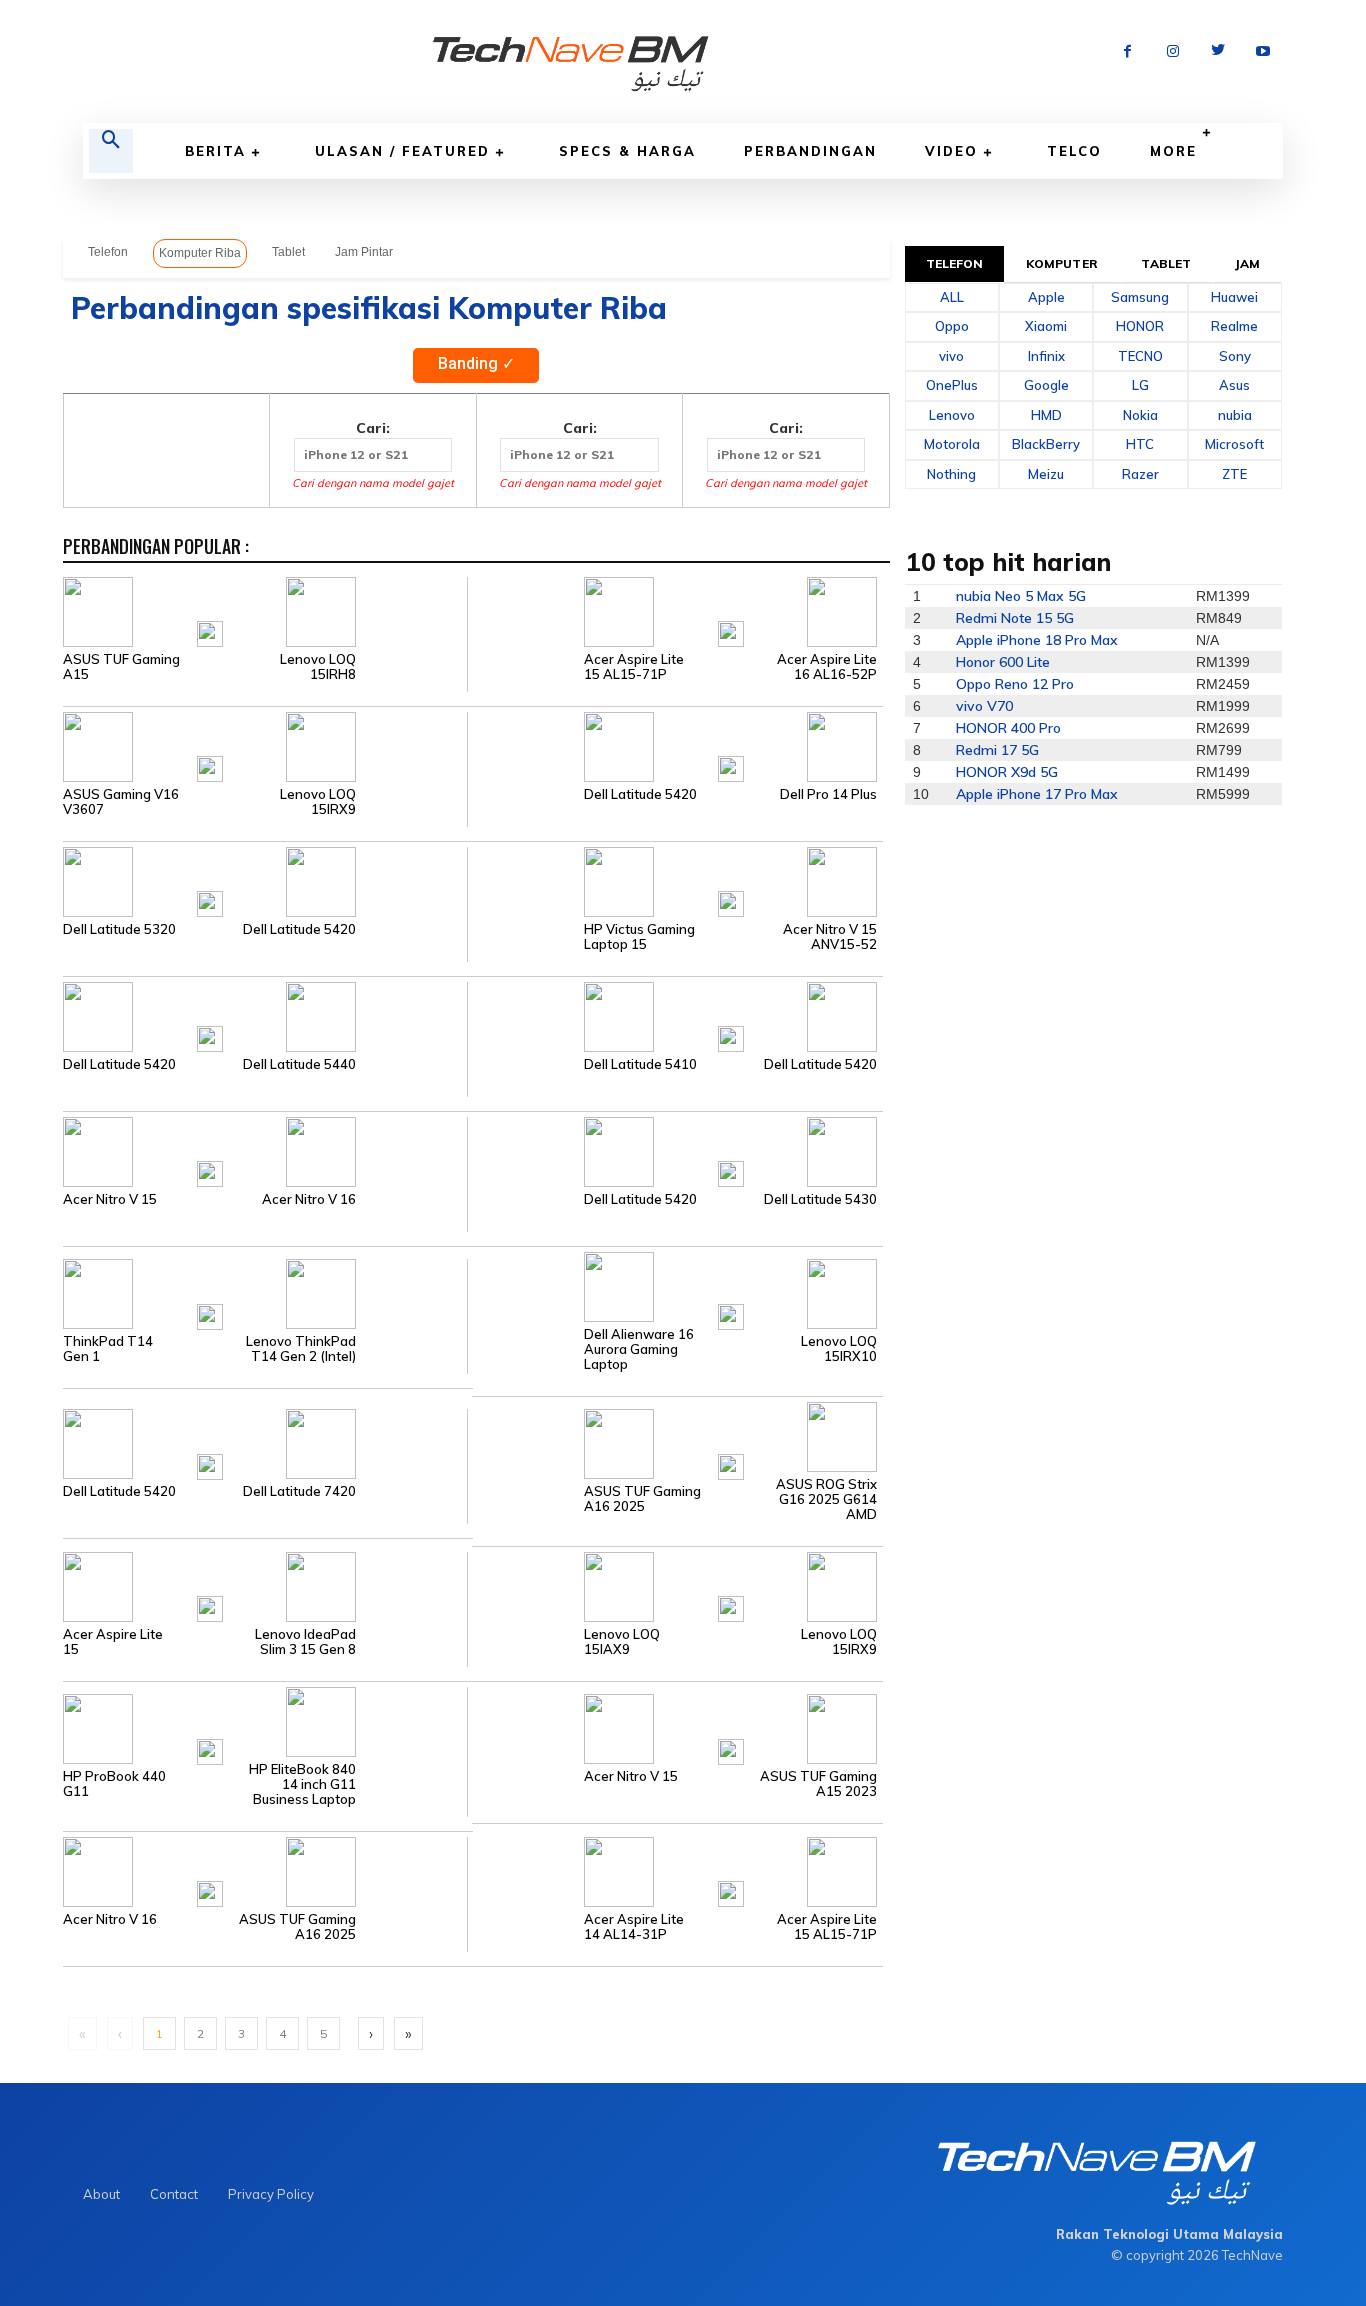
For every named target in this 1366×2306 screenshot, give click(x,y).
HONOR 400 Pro (1008, 728)
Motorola (952, 444)
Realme (1234, 326)
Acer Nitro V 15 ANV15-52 (830, 937)
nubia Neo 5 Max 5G (1021, 596)
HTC (1140, 444)
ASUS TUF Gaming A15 (121, 667)
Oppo (952, 326)
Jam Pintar (364, 252)
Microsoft (1234, 444)
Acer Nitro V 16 (309, 1199)
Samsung (1140, 297)
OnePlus (952, 385)
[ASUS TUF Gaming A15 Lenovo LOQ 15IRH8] (265, 610)
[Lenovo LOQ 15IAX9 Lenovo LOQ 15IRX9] (674, 1585)
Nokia (1140, 415)
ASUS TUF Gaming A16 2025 (642, 1499)
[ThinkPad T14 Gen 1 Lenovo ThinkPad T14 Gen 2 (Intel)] (265, 1293)
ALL (952, 297)
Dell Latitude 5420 (640, 794)
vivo (951, 356)
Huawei (1234, 297)
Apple (1046, 297)
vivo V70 (984, 706)
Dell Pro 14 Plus (828, 794)
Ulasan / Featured (402, 151)
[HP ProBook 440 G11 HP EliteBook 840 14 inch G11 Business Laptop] (265, 1728)
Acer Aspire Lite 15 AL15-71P (634, 667)
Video (951, 151)
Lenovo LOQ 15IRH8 (318, 667)
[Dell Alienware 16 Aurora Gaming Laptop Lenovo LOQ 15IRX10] (674, 1285)
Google (1046, 385)
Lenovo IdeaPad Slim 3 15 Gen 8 (305, 1642)
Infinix (1046, 356)
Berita (215, 151)
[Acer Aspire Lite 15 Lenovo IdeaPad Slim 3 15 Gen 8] (265, 1585)
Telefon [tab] (955, 263)
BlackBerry (1046, 444)
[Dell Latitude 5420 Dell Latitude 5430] (674, 1150)
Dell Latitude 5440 (299, 1064)
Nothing (951, 474)
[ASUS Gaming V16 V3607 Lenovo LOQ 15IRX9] (265, 745)
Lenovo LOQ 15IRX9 (318, 802)
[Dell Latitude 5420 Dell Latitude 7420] (265, 1443)
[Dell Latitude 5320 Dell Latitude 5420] (265, 880)
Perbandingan (810, 151)
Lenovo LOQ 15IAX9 (622, 1642)
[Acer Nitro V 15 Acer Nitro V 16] (265, 1150)
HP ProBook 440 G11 (114, 1784)
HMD (1046, 415)
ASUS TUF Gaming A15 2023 (818, 1784)
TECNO (1140, 356)
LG (1140, 385)
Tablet (288, 252)
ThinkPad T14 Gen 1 (108, 1349)
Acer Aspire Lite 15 (113, 1642)
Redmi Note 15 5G (1015, 618)
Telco (1074, 151)
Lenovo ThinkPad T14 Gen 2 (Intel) (301, 1349)
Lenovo (952, 415)
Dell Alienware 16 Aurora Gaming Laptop (639, 1349)
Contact (174, 2194)
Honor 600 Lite (1003, 662)
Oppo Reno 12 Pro (1015, 684)
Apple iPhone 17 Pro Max (1037, 794)
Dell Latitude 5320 (119, 929)
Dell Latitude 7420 (299, 1491)
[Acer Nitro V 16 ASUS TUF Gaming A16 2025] (265, 1870)
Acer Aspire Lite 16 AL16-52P (827, 667)
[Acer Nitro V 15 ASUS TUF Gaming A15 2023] (674, 1728)
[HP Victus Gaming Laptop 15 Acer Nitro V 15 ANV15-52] (674, 880)
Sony (1235, 356)
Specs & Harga (627, 151)
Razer (1140, 474)
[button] (111, 151)
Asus (1234, 385)
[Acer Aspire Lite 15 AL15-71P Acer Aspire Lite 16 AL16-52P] (674, 610)
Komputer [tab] (1062, 263)
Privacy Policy (271, 2194)
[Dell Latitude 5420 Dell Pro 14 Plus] (674, 745)
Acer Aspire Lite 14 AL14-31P (634, 1927)
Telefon (108, 252)
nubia (1235, 415)
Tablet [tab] (1166, 263)
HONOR (1140, 326)
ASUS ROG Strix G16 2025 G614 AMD (826, 1499)
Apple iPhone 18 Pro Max (1037, 640)
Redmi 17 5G (997, 750)
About (101, 2194)
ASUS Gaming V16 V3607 (121, 802)
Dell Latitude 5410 (640, 1064)
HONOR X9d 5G (1007, 772)
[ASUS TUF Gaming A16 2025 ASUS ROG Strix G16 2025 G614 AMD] (674, 1443)
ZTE (1234, 474)
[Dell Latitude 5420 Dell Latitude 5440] (265, 1015)
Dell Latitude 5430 (820, 1199)
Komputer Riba (200, 253)
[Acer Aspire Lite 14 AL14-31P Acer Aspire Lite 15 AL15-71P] (674, 1870)
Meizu (1046, 474)
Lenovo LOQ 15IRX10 (839, 1349)
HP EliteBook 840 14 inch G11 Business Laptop (302, 1784)
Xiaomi (1046, 326)
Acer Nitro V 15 (110, 1199)
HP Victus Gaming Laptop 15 (639, 937)
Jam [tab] (1247, 263)
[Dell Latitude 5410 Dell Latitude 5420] (674, 1015)
